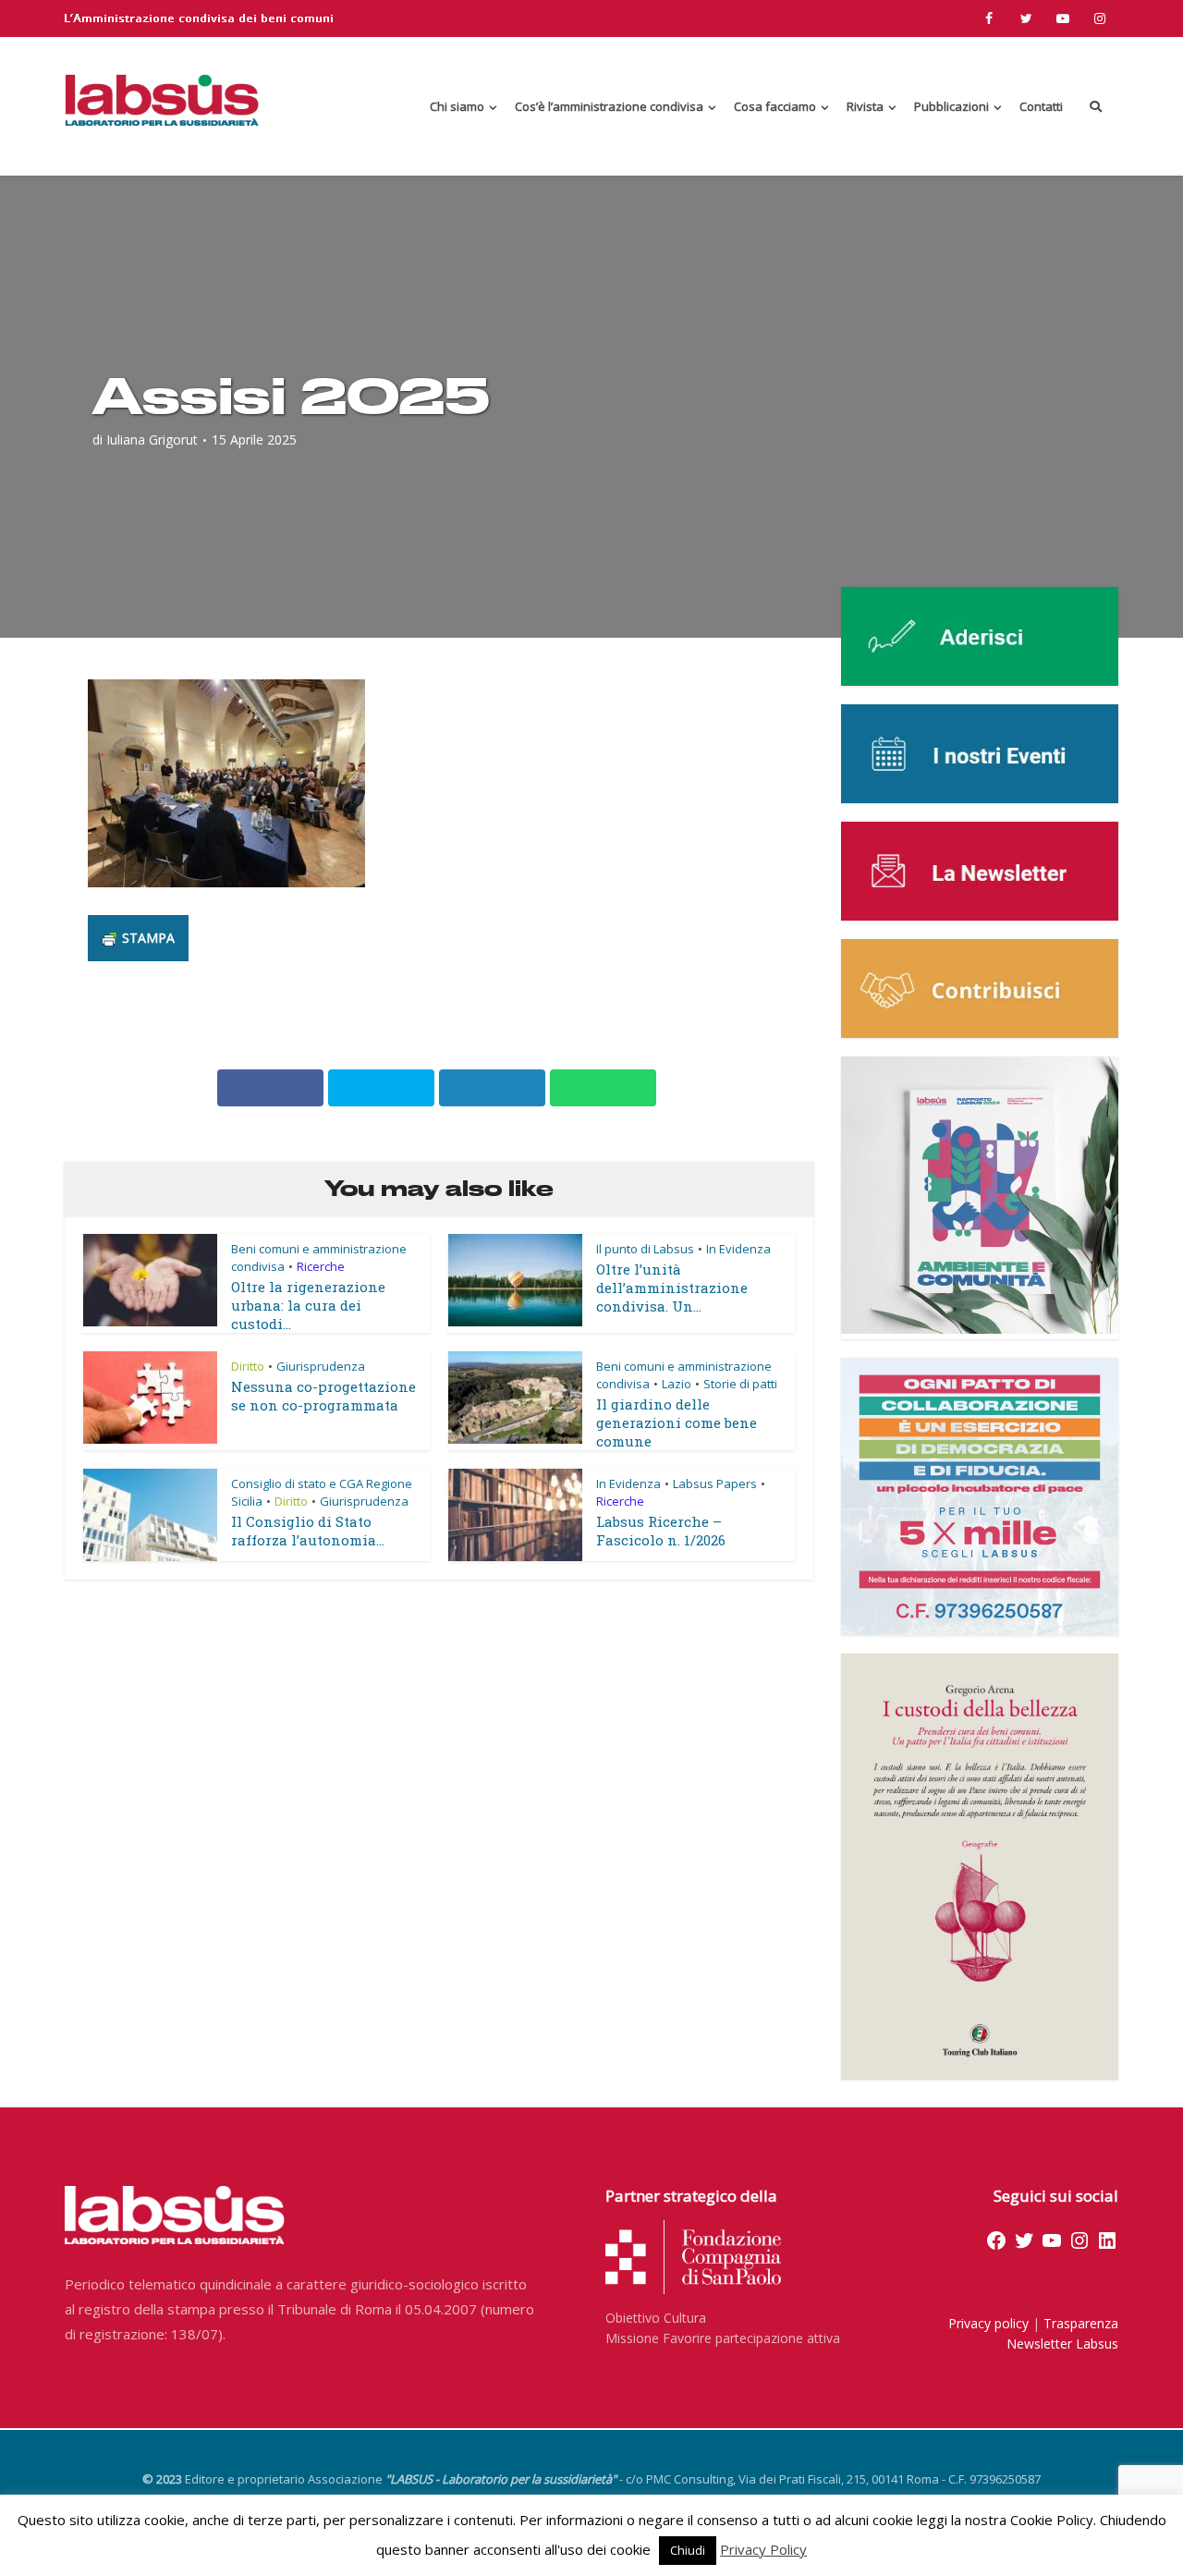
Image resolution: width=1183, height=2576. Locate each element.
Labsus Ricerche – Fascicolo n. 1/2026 (661, 1531)
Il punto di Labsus (645, 1249)
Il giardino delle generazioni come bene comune (677, 1422)
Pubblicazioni (951, 106)
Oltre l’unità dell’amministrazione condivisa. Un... (672, 1288)
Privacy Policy (763, 2549)
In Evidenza (738, 1249)
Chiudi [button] (688, 2550)
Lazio (677, 1384)
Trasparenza (1081, 2323)
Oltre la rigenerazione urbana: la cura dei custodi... (308, 1305)
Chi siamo (457, 106)
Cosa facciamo (775, 106)
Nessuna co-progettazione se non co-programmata (323, 1396)
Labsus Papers (715, 1483)
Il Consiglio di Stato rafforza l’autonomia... (308, 1531)
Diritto (248, 1366)
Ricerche (321, 1266)
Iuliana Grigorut (152, 440)
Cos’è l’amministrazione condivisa (609, 106)
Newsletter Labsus (1062, 2344)
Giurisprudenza (321, 1366)
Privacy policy (988, 2323)
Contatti (1041, 106)
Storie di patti (740, 1384)
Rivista (865, 106)
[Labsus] (162, 100)
